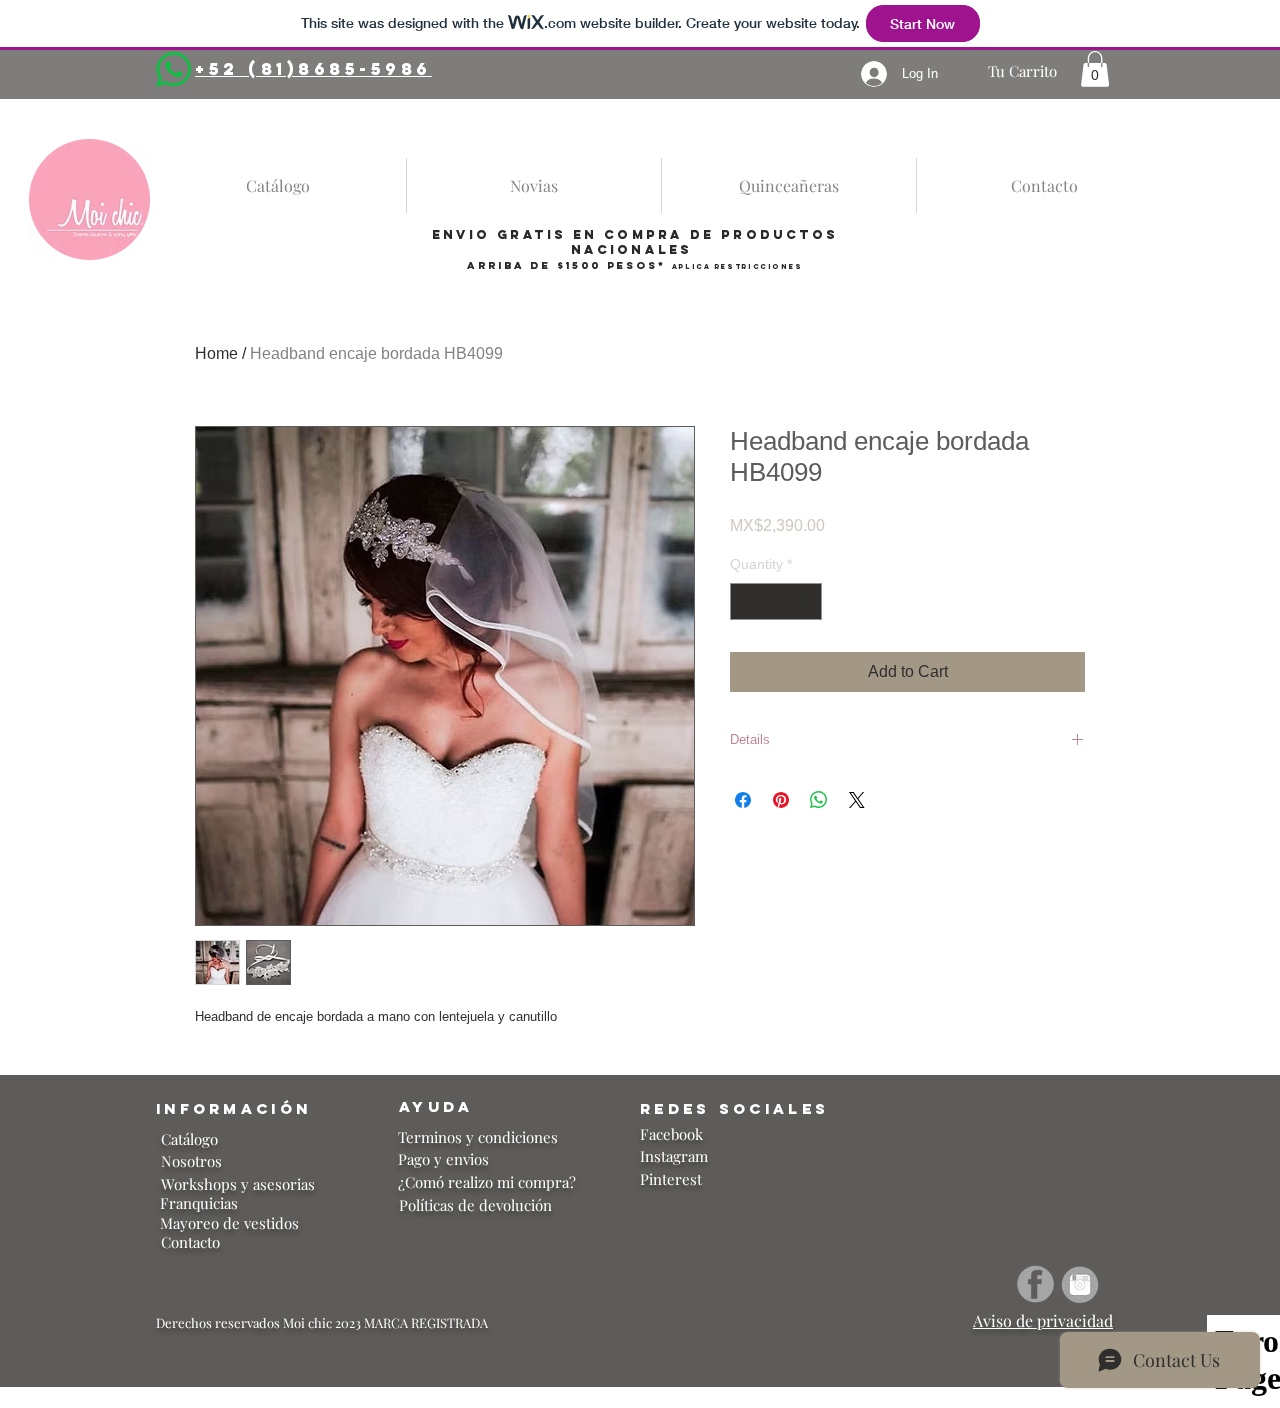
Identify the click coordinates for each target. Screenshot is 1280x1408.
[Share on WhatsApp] (819, 800)
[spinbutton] (776, 601)
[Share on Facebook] (743, 800)
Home (216, 353)
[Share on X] (857, 800)
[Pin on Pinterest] (781, 800)
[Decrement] (745, 601)
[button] (1095, 69)
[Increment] (806, 601)
